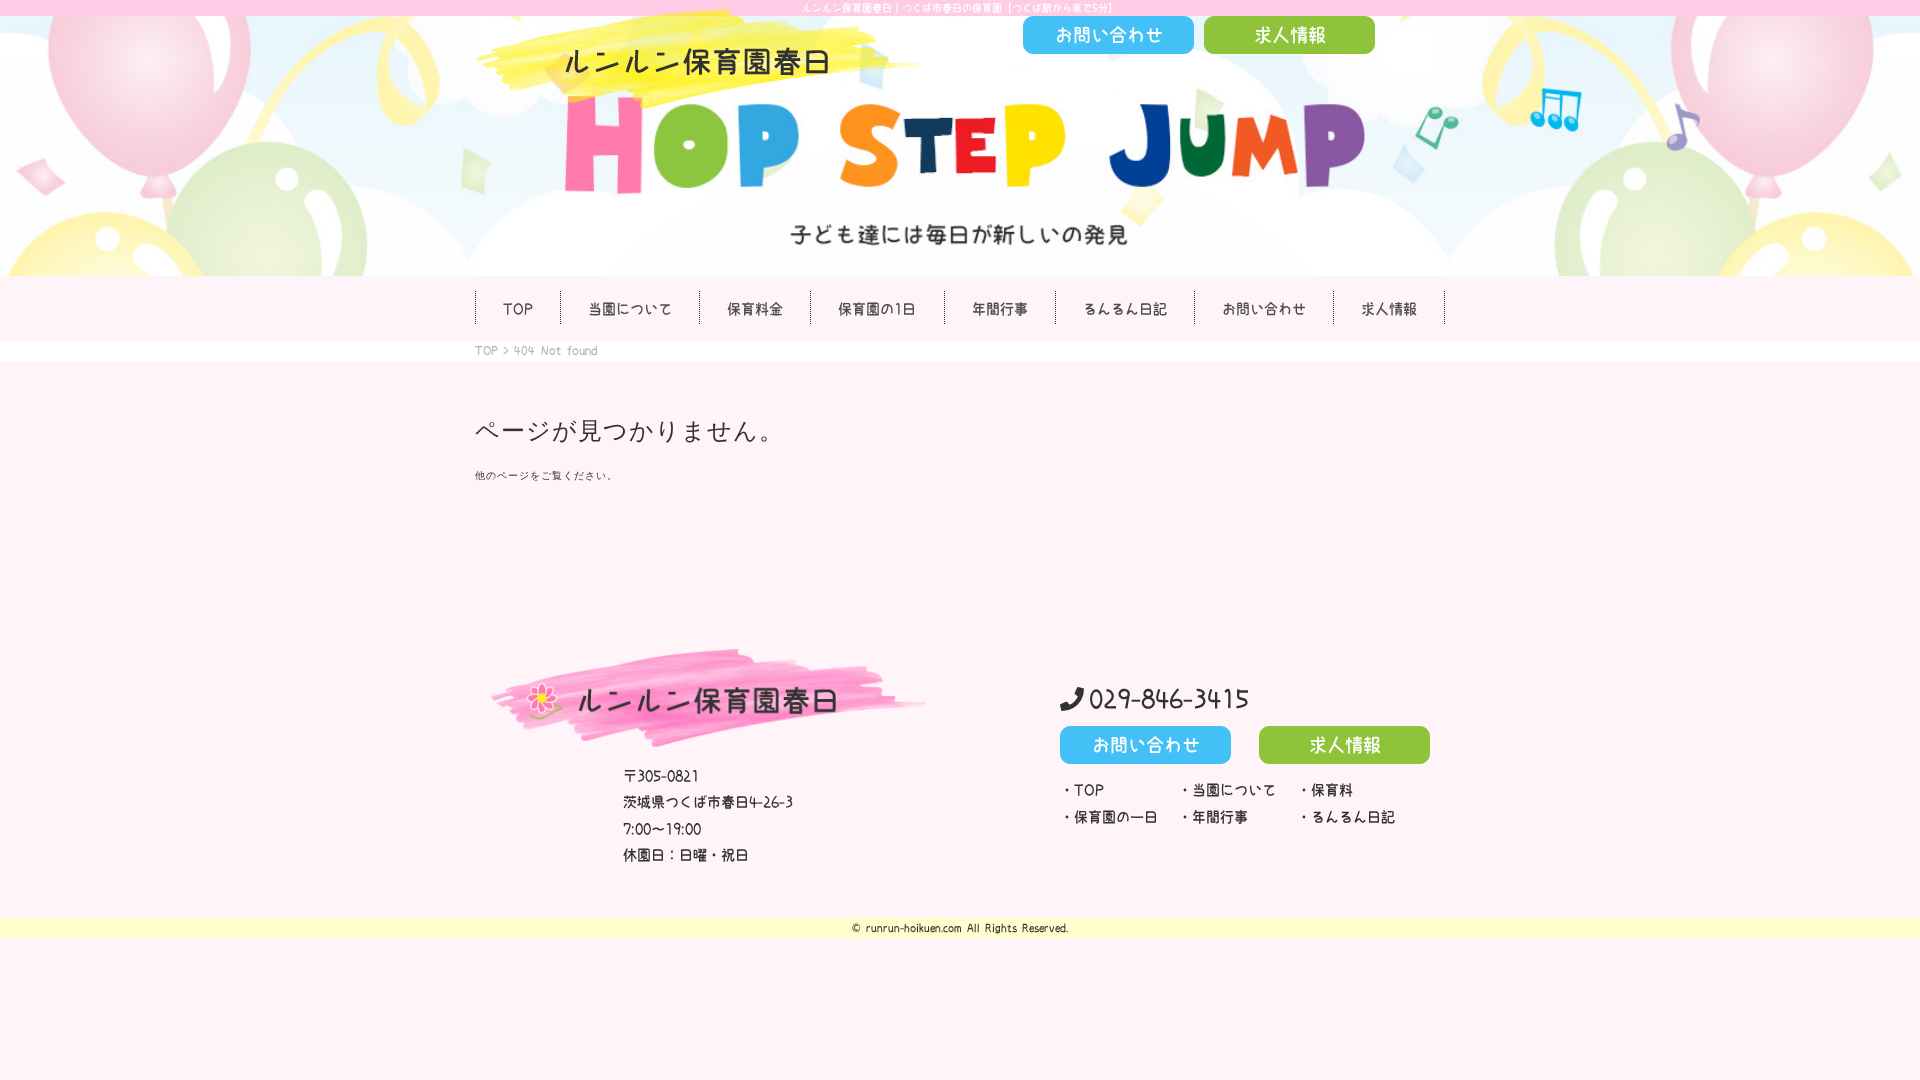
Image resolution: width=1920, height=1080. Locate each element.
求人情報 (1389, 309)
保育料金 (755, 309)
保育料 (1332, 790)
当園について (630, 309)
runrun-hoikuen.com (914, 928)
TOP (518, 309)
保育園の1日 (877, 309)
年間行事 (1000, 309)
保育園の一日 (1116, 817)
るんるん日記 (1125, 309)
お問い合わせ (1264, 309)
